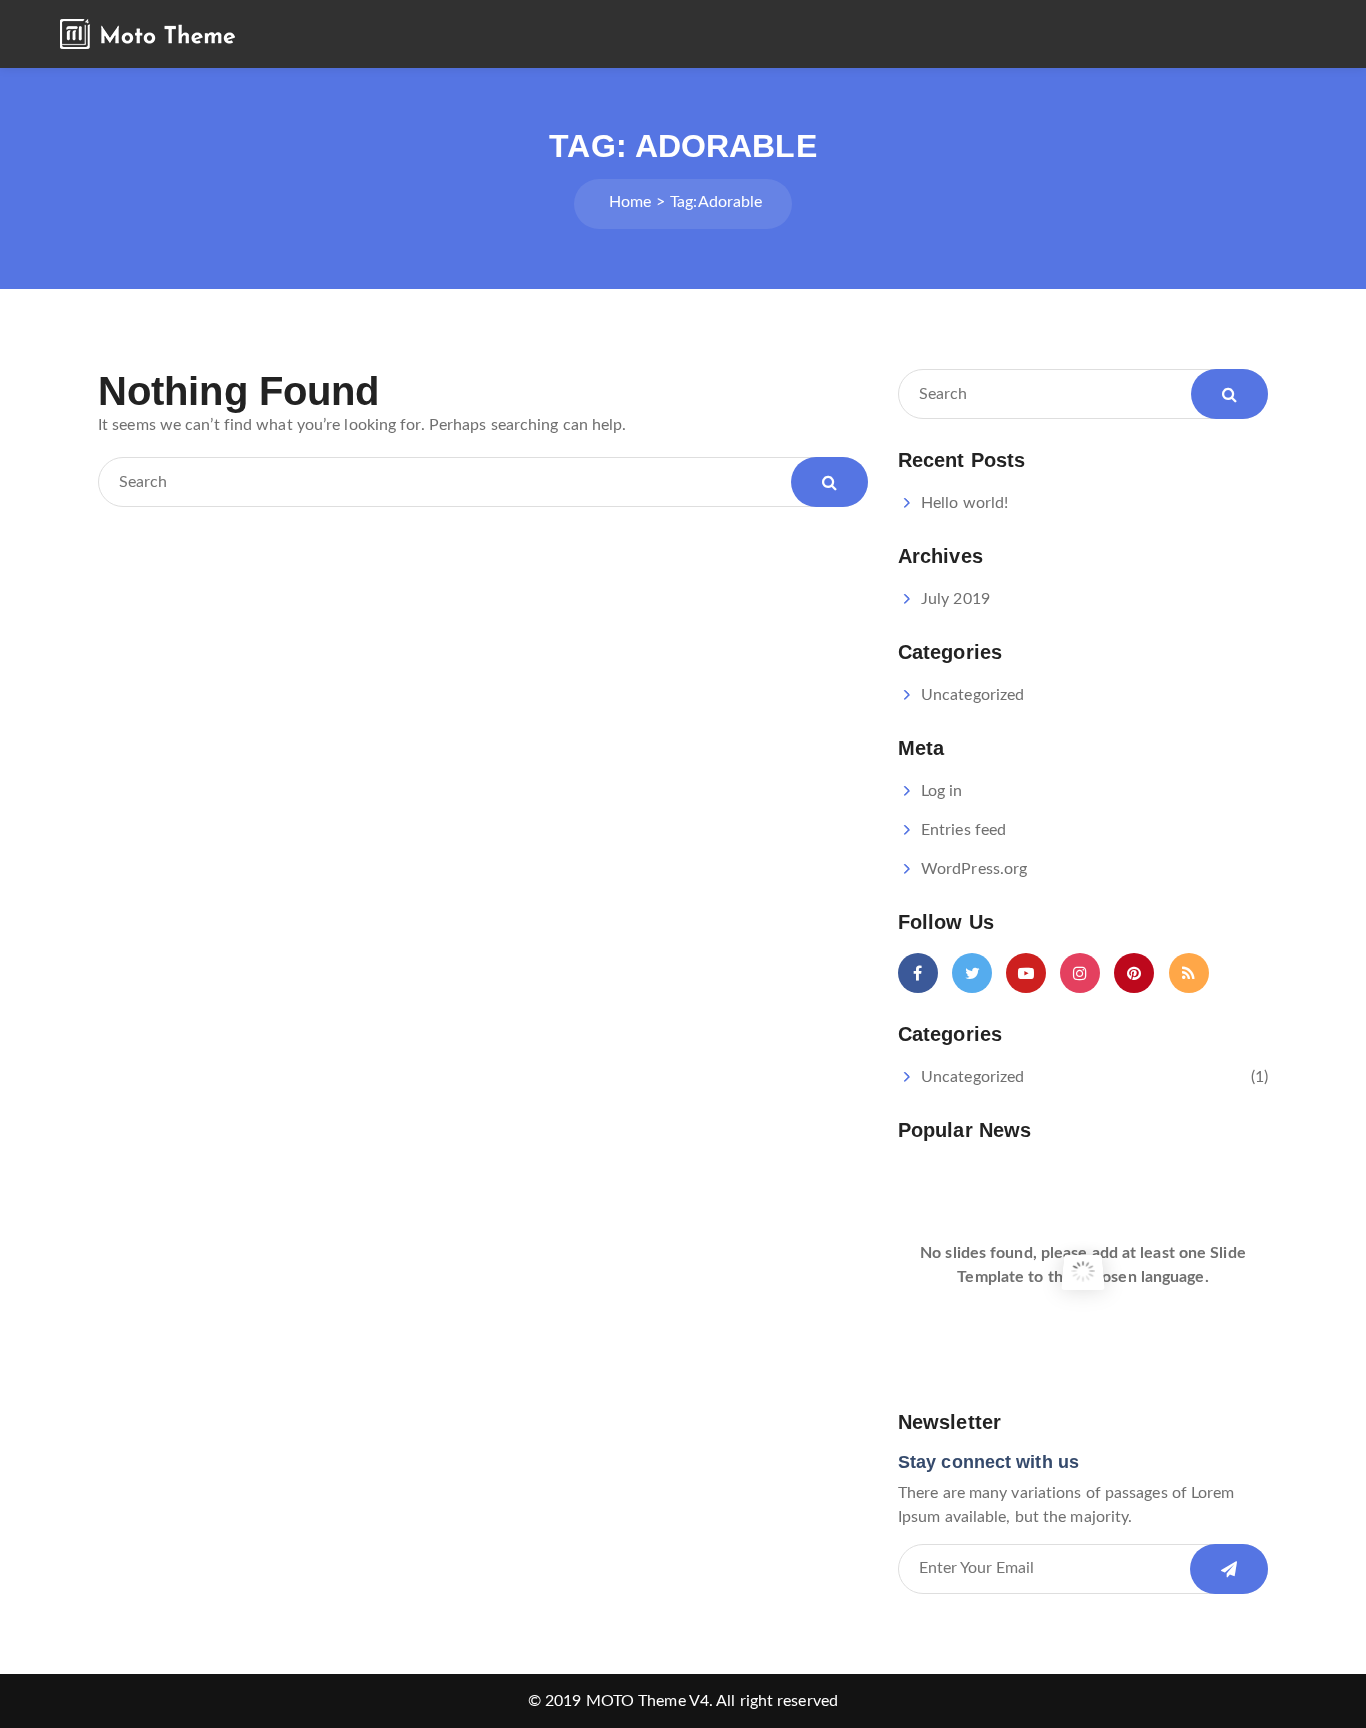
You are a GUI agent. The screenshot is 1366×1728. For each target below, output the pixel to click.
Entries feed (963, 830)
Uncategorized (972, 695)
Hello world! (964, 503)
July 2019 (955, 599)
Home (630, 202)
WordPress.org (974, 869)
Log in (942, 791)
